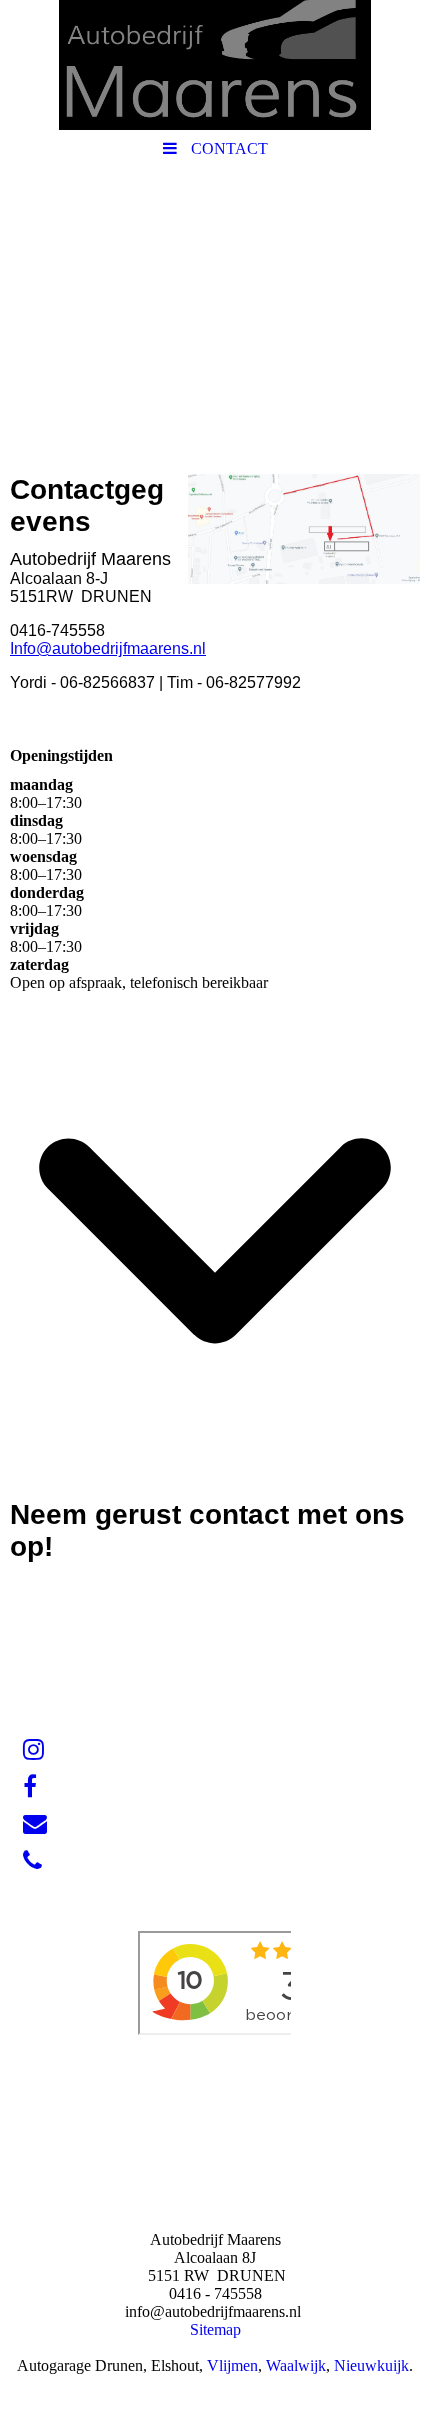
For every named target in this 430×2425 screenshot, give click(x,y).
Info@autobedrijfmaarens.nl (108, 648)
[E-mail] (33, 1824)
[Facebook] (28, 1787)
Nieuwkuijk (371, 2365)
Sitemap (215, 2329)
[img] (215, 65)
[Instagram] (32, 1750)
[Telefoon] (31, 1861)
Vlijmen (232, 2365)
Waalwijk (296, 2365)
